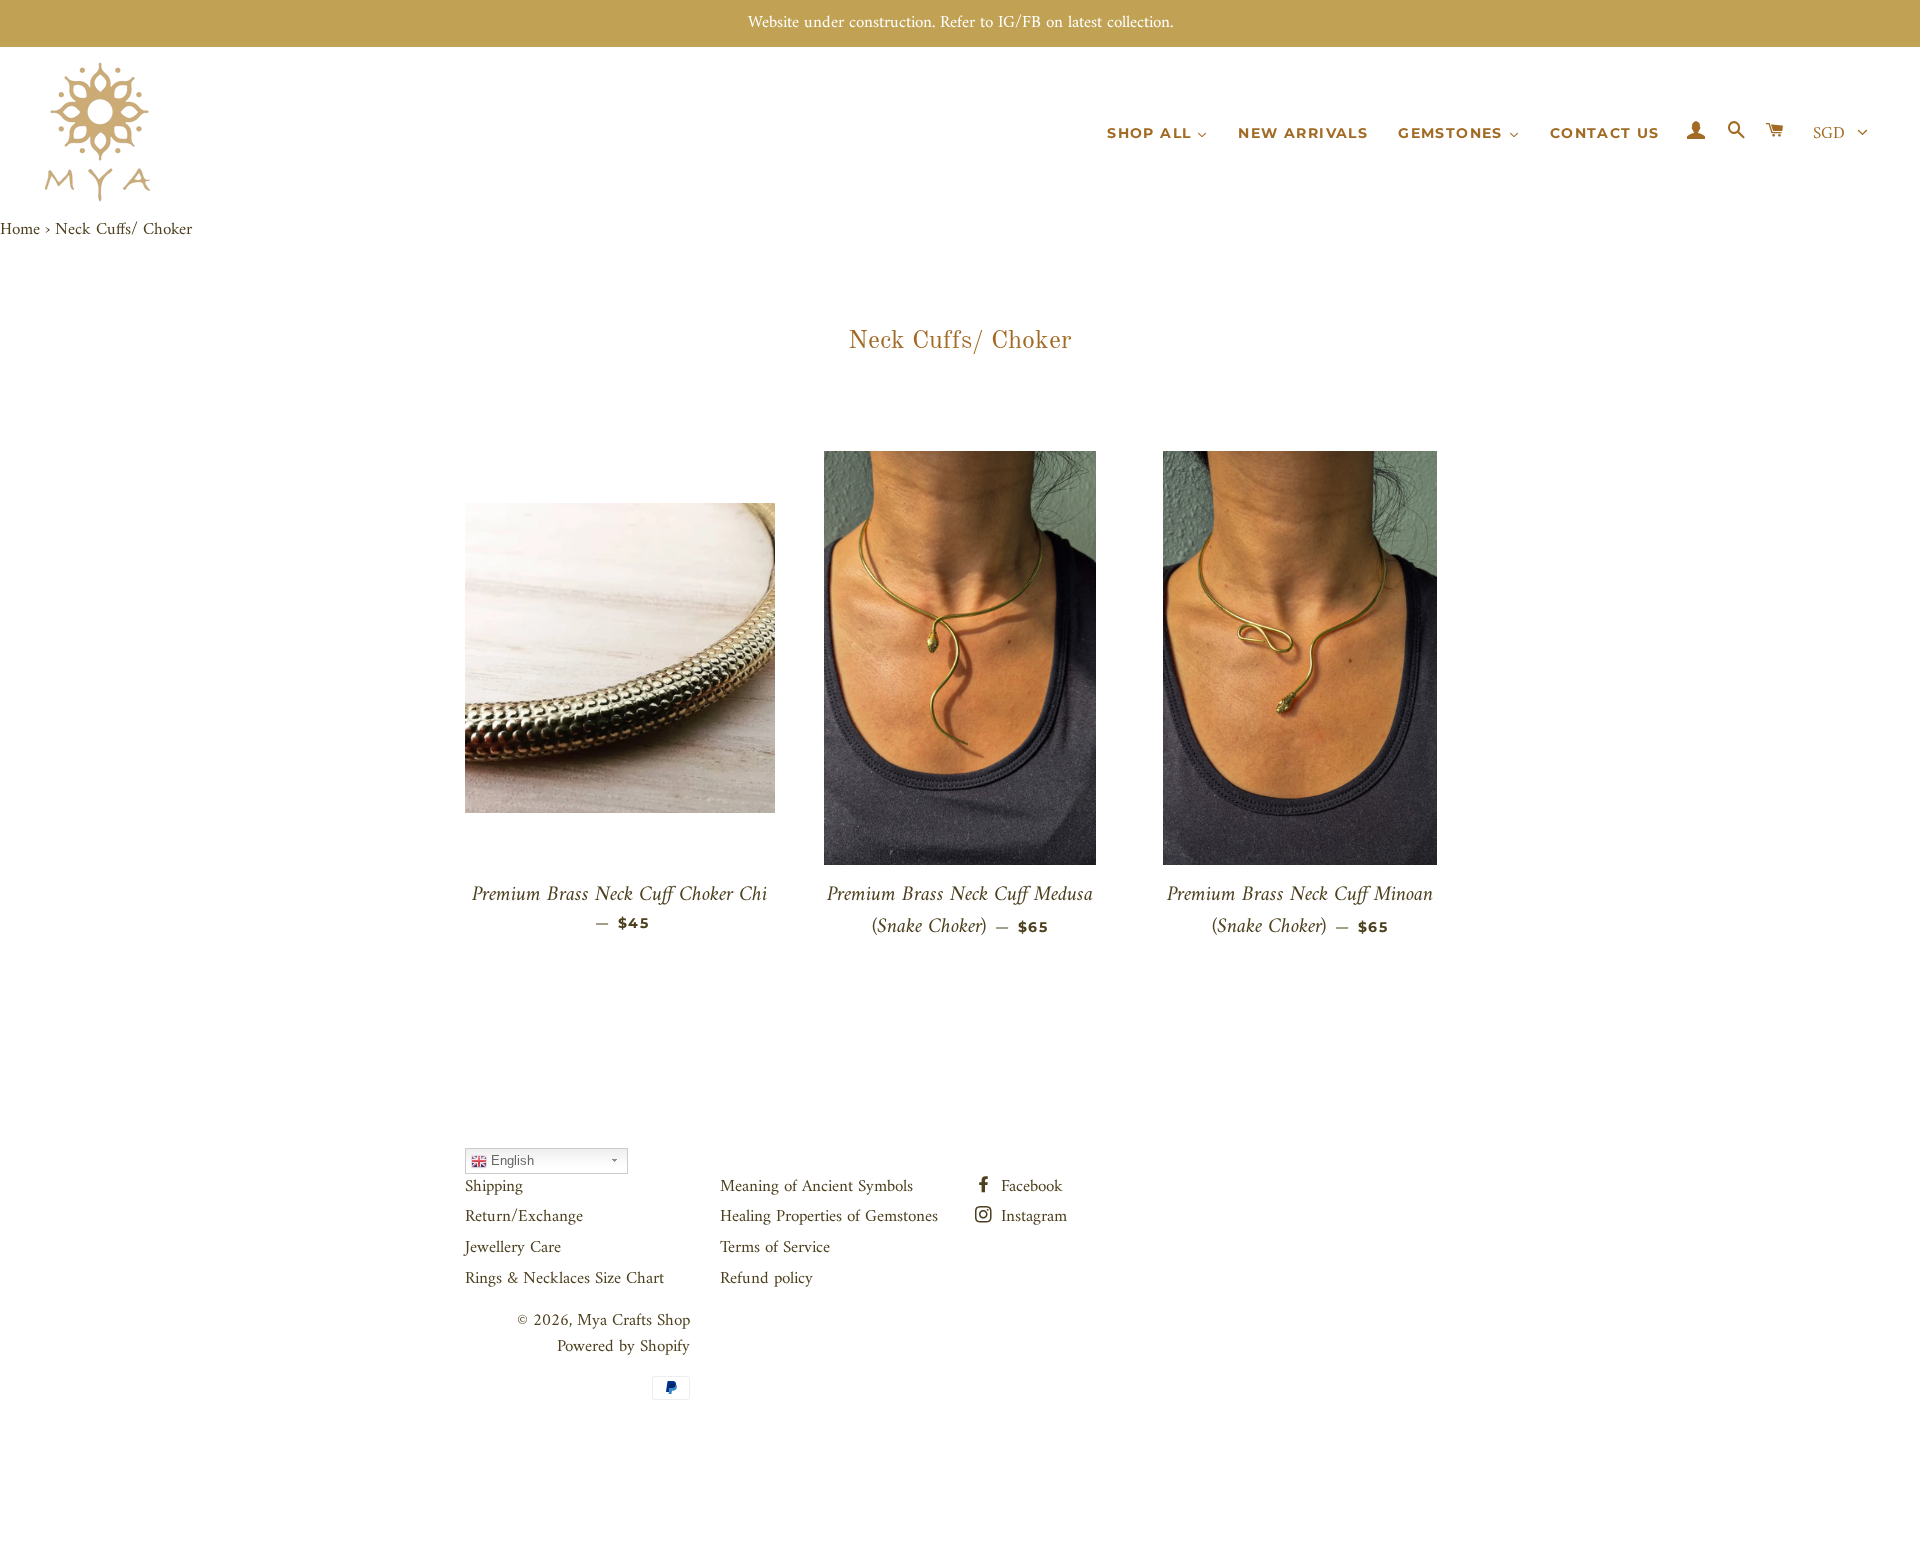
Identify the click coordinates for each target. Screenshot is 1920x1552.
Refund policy (766, 1279)
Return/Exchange (524, 1217)
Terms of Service (775, 1248)
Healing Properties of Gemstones (829, 1217)
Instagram (1031, 1217)
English (510, 1160)
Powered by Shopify (623, 1347)
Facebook (1029, 1187)
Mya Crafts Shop (633, 1321)
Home (20, 230)
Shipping (494, 1187)
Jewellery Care (513, 1248)
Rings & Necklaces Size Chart (564, 1279)
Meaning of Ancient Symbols (816, 1187)
